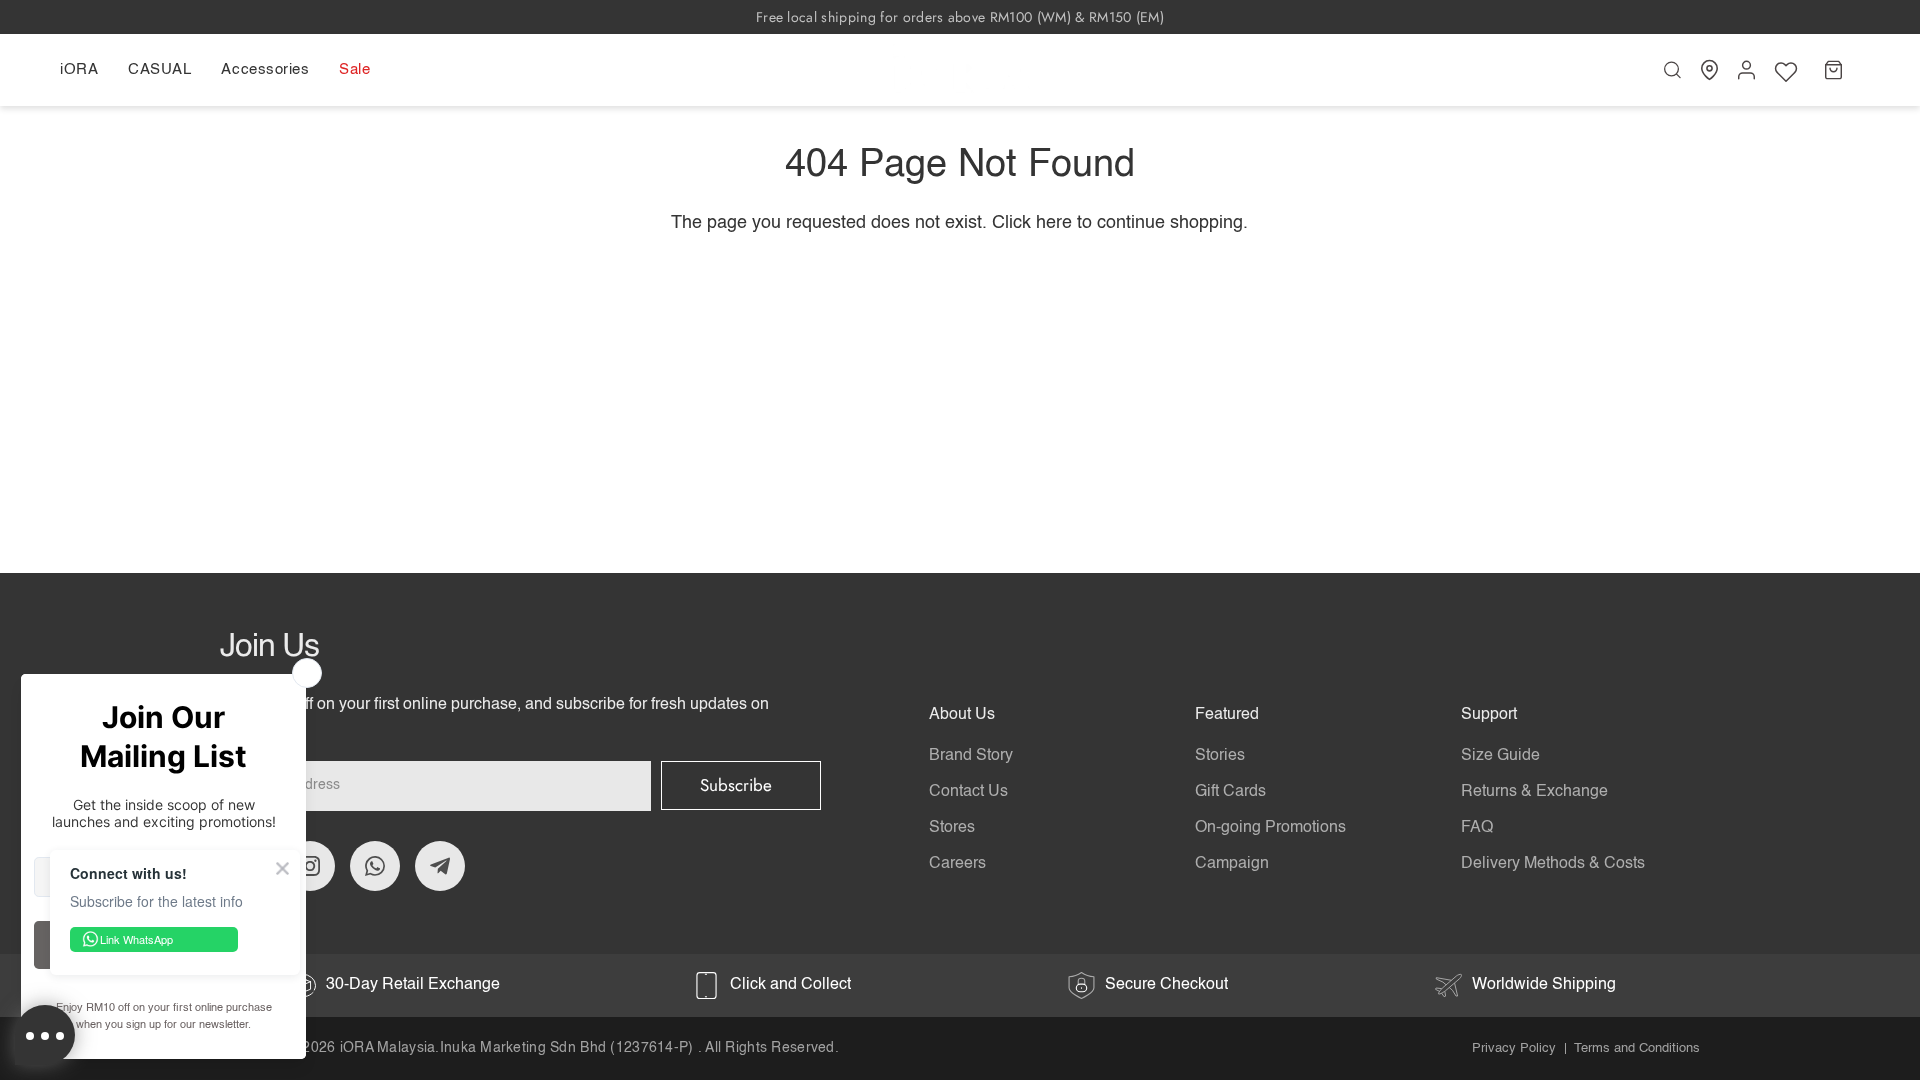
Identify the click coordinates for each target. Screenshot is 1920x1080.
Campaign (1232, 864)
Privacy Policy (1514, 1048)
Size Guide (1500, 756)
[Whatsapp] (375, 866)
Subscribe (736, 785)
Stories (1220, 756)
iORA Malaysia (388, 1048)
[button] (86, 70)
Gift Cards (1230, 792)
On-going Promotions (1270, 828)
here (1054, 223)
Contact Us (968, 792)
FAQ (1477, 828)
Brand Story (971, 756)
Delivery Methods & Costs (1553, 864)
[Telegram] (440, 866)
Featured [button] (1227, 715)
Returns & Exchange (1534, 792)
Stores (952, 828)
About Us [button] (962, 715)
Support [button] (1489, 715)
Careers (957, 864)
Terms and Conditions (1637, 1048)
